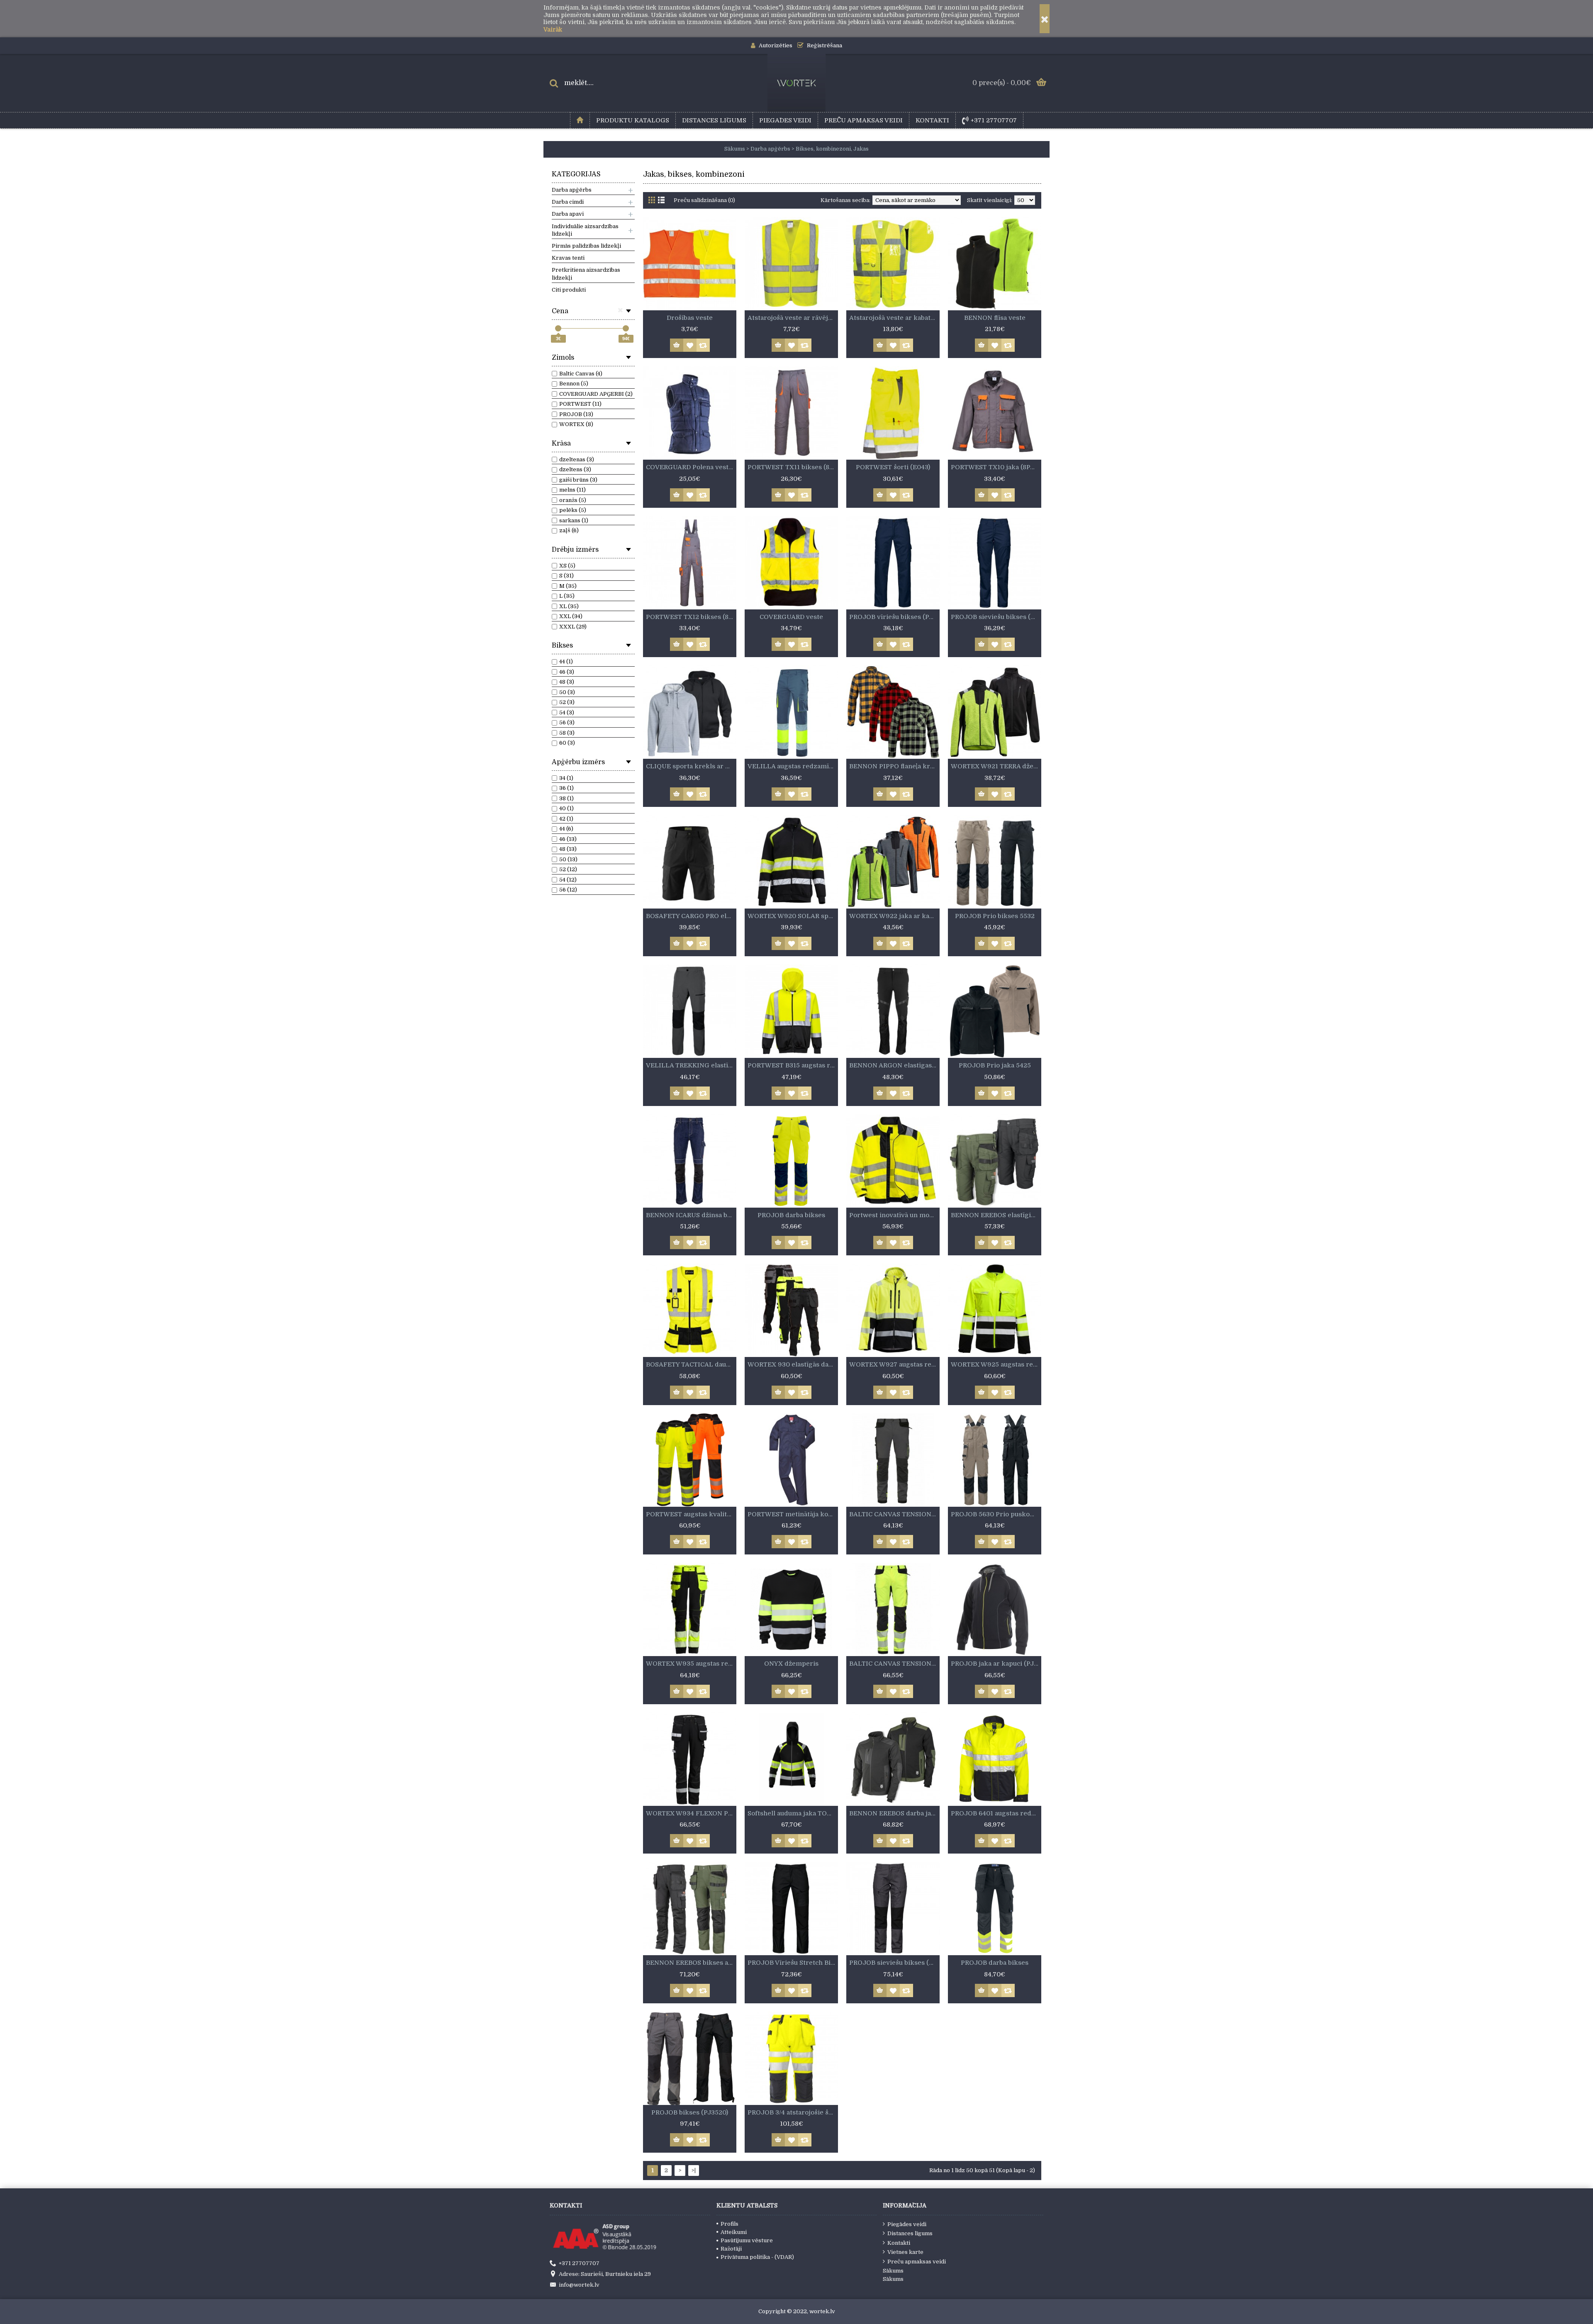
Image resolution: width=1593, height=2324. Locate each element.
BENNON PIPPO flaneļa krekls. (894, 766)
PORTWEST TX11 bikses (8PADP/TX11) (793, 467)
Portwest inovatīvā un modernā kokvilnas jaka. (894, 1215)
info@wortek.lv (579, 2285)
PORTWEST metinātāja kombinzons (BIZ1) (793, 1514)
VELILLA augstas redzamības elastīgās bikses (793, 766)
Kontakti (899, 2243)
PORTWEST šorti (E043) (893, 467)
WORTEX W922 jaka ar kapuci (894, 916)
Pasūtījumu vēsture (747, 2240)
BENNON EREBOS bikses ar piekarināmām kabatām (691, 1963)
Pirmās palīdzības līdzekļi (586, 246)
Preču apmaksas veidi (917, 2262)
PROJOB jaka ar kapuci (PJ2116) (996, 1664)
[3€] (558, 328)
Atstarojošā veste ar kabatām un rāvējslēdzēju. (894, 318)
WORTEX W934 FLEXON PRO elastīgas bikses (691, 1813)
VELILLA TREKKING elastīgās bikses (691, 1065)
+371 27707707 (579, 2263)
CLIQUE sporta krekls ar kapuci (691, 766)
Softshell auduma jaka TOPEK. (793, 1813)
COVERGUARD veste (791, 617)
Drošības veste (690, 318)
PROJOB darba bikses (791, 1215)
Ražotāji (731, 2249)
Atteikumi (734, 2232)
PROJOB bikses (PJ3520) (690, 2112)
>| (694, 2170)
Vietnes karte (905, 2252)
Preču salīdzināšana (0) (704, 200)
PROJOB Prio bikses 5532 (995, 916)
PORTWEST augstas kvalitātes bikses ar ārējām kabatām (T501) (691, 1514)
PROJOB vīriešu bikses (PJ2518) (894, 617)
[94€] (626, 328)
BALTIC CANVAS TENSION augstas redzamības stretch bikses (894, 1664)
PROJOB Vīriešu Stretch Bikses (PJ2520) (793, 1963)
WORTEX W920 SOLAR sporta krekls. (793, 916)
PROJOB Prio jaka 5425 (995, 1065)
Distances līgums (910, 2233)
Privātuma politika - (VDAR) (757, 2257)
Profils (730, 2224)
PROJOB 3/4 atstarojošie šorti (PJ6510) (793, 2112)
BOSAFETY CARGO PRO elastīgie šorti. (691, 916)
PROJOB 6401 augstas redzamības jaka (996, 1813)
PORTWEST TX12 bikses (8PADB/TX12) (691, 617)
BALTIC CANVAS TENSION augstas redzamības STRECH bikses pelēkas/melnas (894, 1514)
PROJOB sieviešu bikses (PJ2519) (996, 617)
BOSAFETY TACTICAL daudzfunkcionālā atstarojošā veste (691, 1364)
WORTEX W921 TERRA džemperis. (996, 766)
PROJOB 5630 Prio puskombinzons (996, 1514)
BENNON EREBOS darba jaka (894, 1813)
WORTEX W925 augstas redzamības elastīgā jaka (996, 1364)
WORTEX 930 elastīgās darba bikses (793, 1364)
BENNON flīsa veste (995, 318)
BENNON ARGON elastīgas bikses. (894, 1065)
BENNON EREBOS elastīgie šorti (996, 1215)
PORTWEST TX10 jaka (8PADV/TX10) (996, 467)
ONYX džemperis (791, 1664)
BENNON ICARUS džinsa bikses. (691, 1215)
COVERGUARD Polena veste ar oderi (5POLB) (691, 467)
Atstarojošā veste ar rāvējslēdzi (793, 318)
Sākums (893, 2271)
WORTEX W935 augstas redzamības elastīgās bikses (691, 1664)
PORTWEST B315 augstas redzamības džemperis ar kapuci (793, 1065)
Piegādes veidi (907, 2224)
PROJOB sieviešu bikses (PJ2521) (894, 1963)
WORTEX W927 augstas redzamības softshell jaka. (894, 1364)
